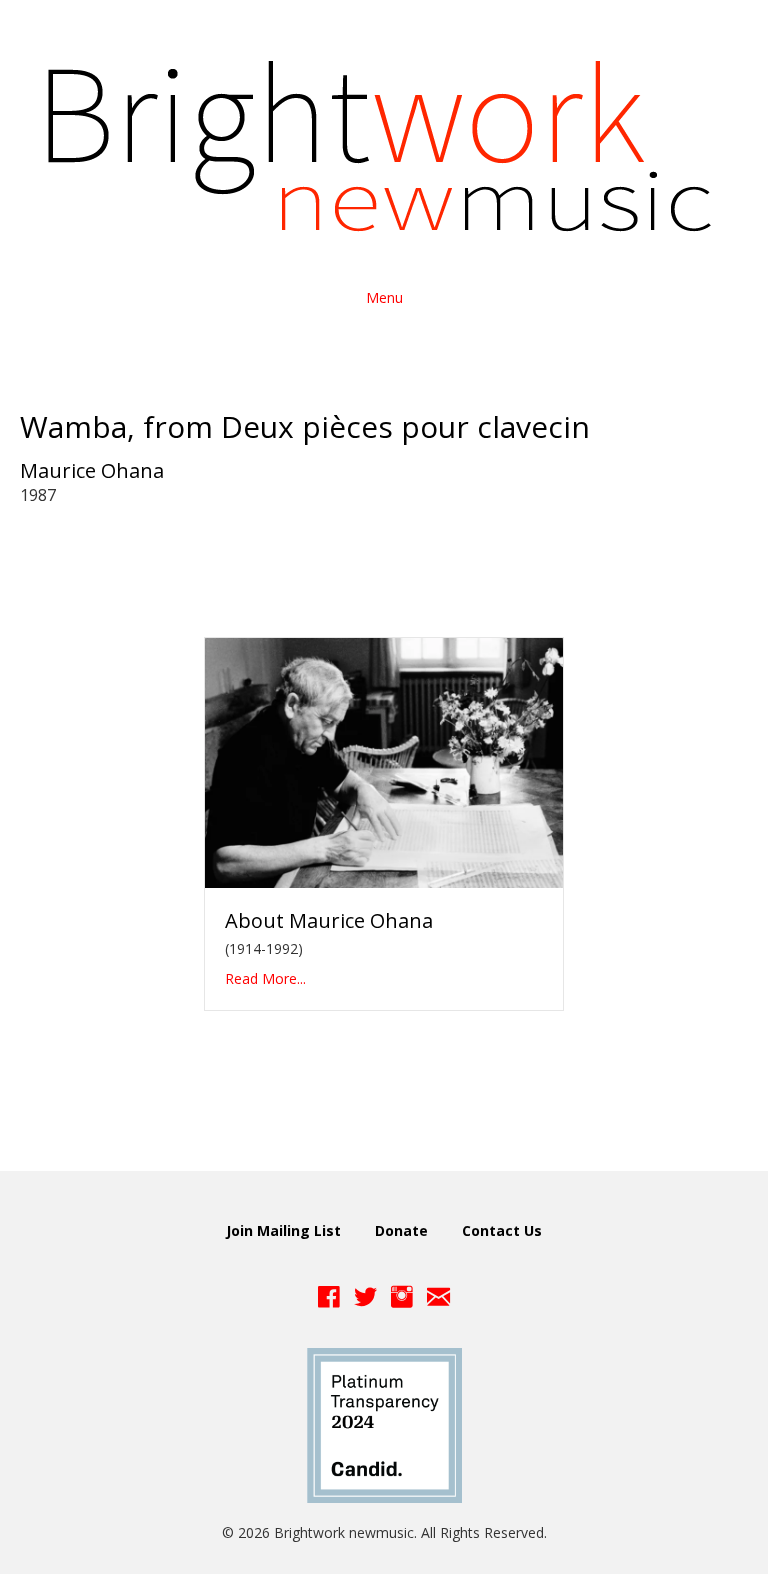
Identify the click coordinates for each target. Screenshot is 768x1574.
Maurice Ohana (92, 470)
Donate (401, 1230)
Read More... (265, 978)
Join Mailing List (283, 1230)
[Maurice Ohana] (384, 761)
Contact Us (502, 1230)
